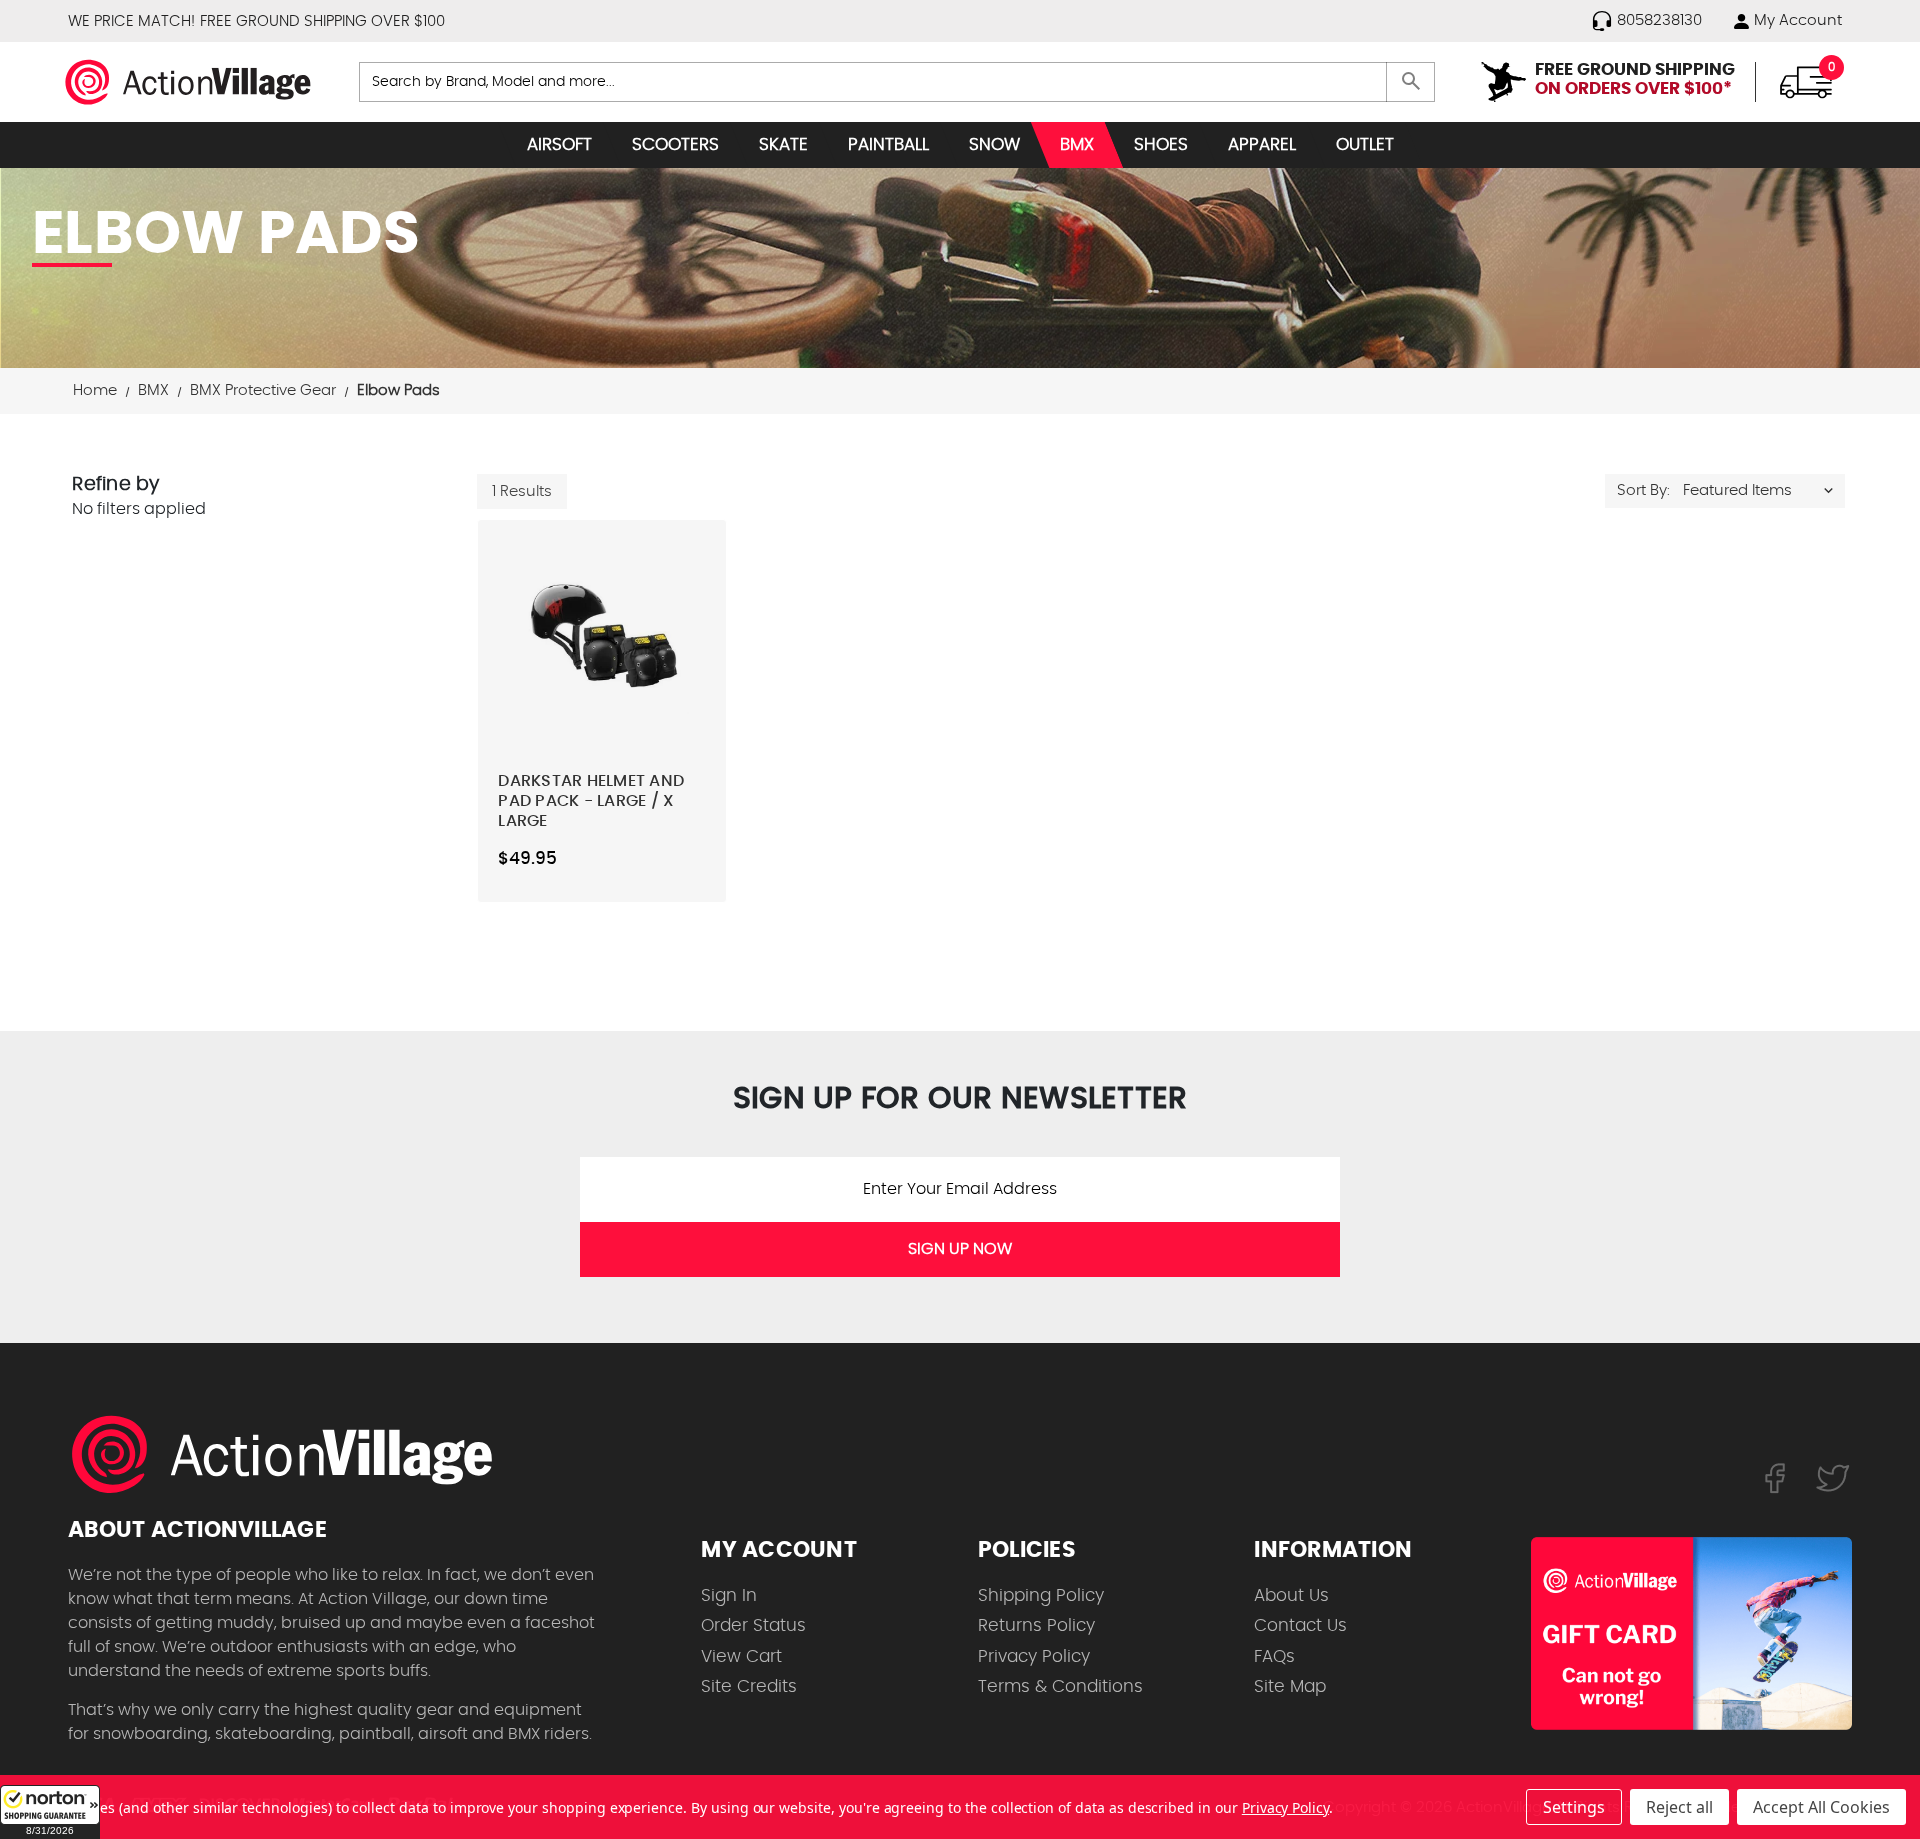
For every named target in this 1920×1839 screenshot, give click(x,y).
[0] (1806, 81)
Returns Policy (1036, 1625)
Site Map (1290, 1686)
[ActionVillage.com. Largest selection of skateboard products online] (293, 1454)
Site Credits (749, 1686)
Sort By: (1643, 490)
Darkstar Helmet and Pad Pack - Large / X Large (591, 801)
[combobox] (897, 82)
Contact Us (1300, 1625)
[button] (50, 1812)
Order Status (753, 1625)
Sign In (729, 1595)
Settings (1574, 1807)
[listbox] (1762, 491)
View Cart (741, 1656)
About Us (1291, 1595)
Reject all (1679, 1807)
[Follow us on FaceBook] (1774, 1477)
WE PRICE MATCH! (131, 21)
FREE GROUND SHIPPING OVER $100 (322, 21)
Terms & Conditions (1060, 1686)
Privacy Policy (1034, 1656)
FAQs (1274, 1656)
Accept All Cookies (1821, 1807)
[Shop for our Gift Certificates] (1691, 1634)
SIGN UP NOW (960, 1249)
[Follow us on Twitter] (1833, 1477)
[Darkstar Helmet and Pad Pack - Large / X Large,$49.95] (601, 627)
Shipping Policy (1041, 1595)
